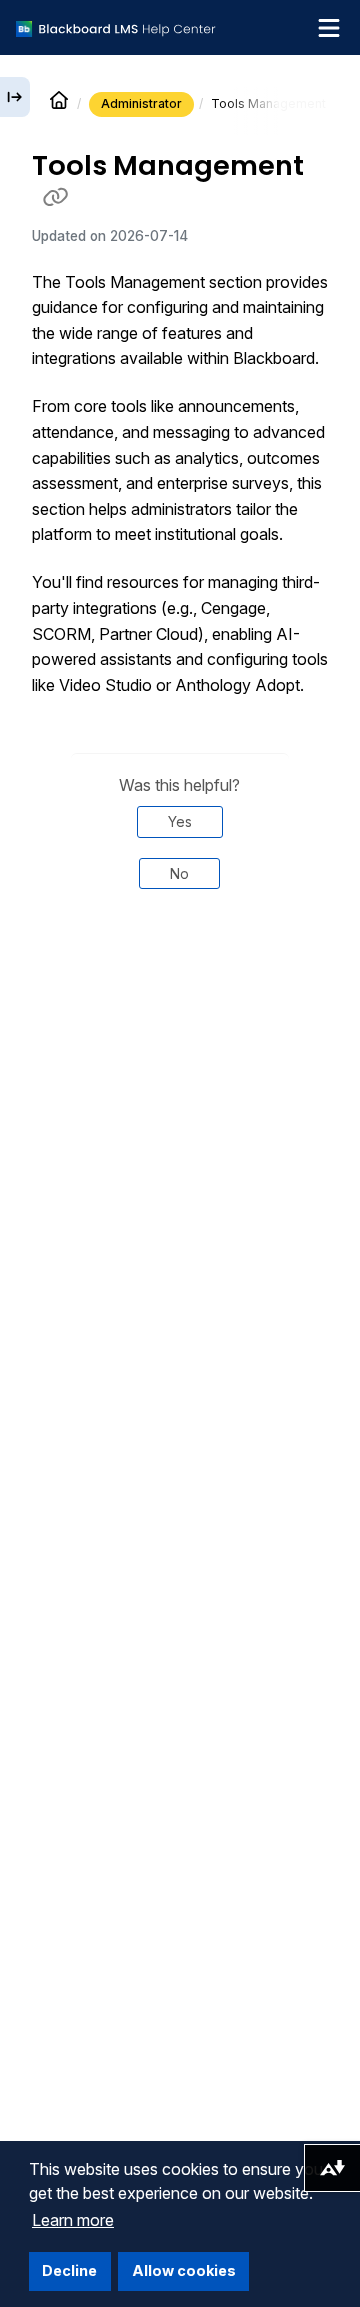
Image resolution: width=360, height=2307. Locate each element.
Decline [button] (69, 2270)
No (179, 873)
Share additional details (180, 996)
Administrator (141, 103)
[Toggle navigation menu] (329, 28)
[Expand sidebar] (15, 97)
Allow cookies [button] (184, 2270)
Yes (180, 821)
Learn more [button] (73, 2220)
